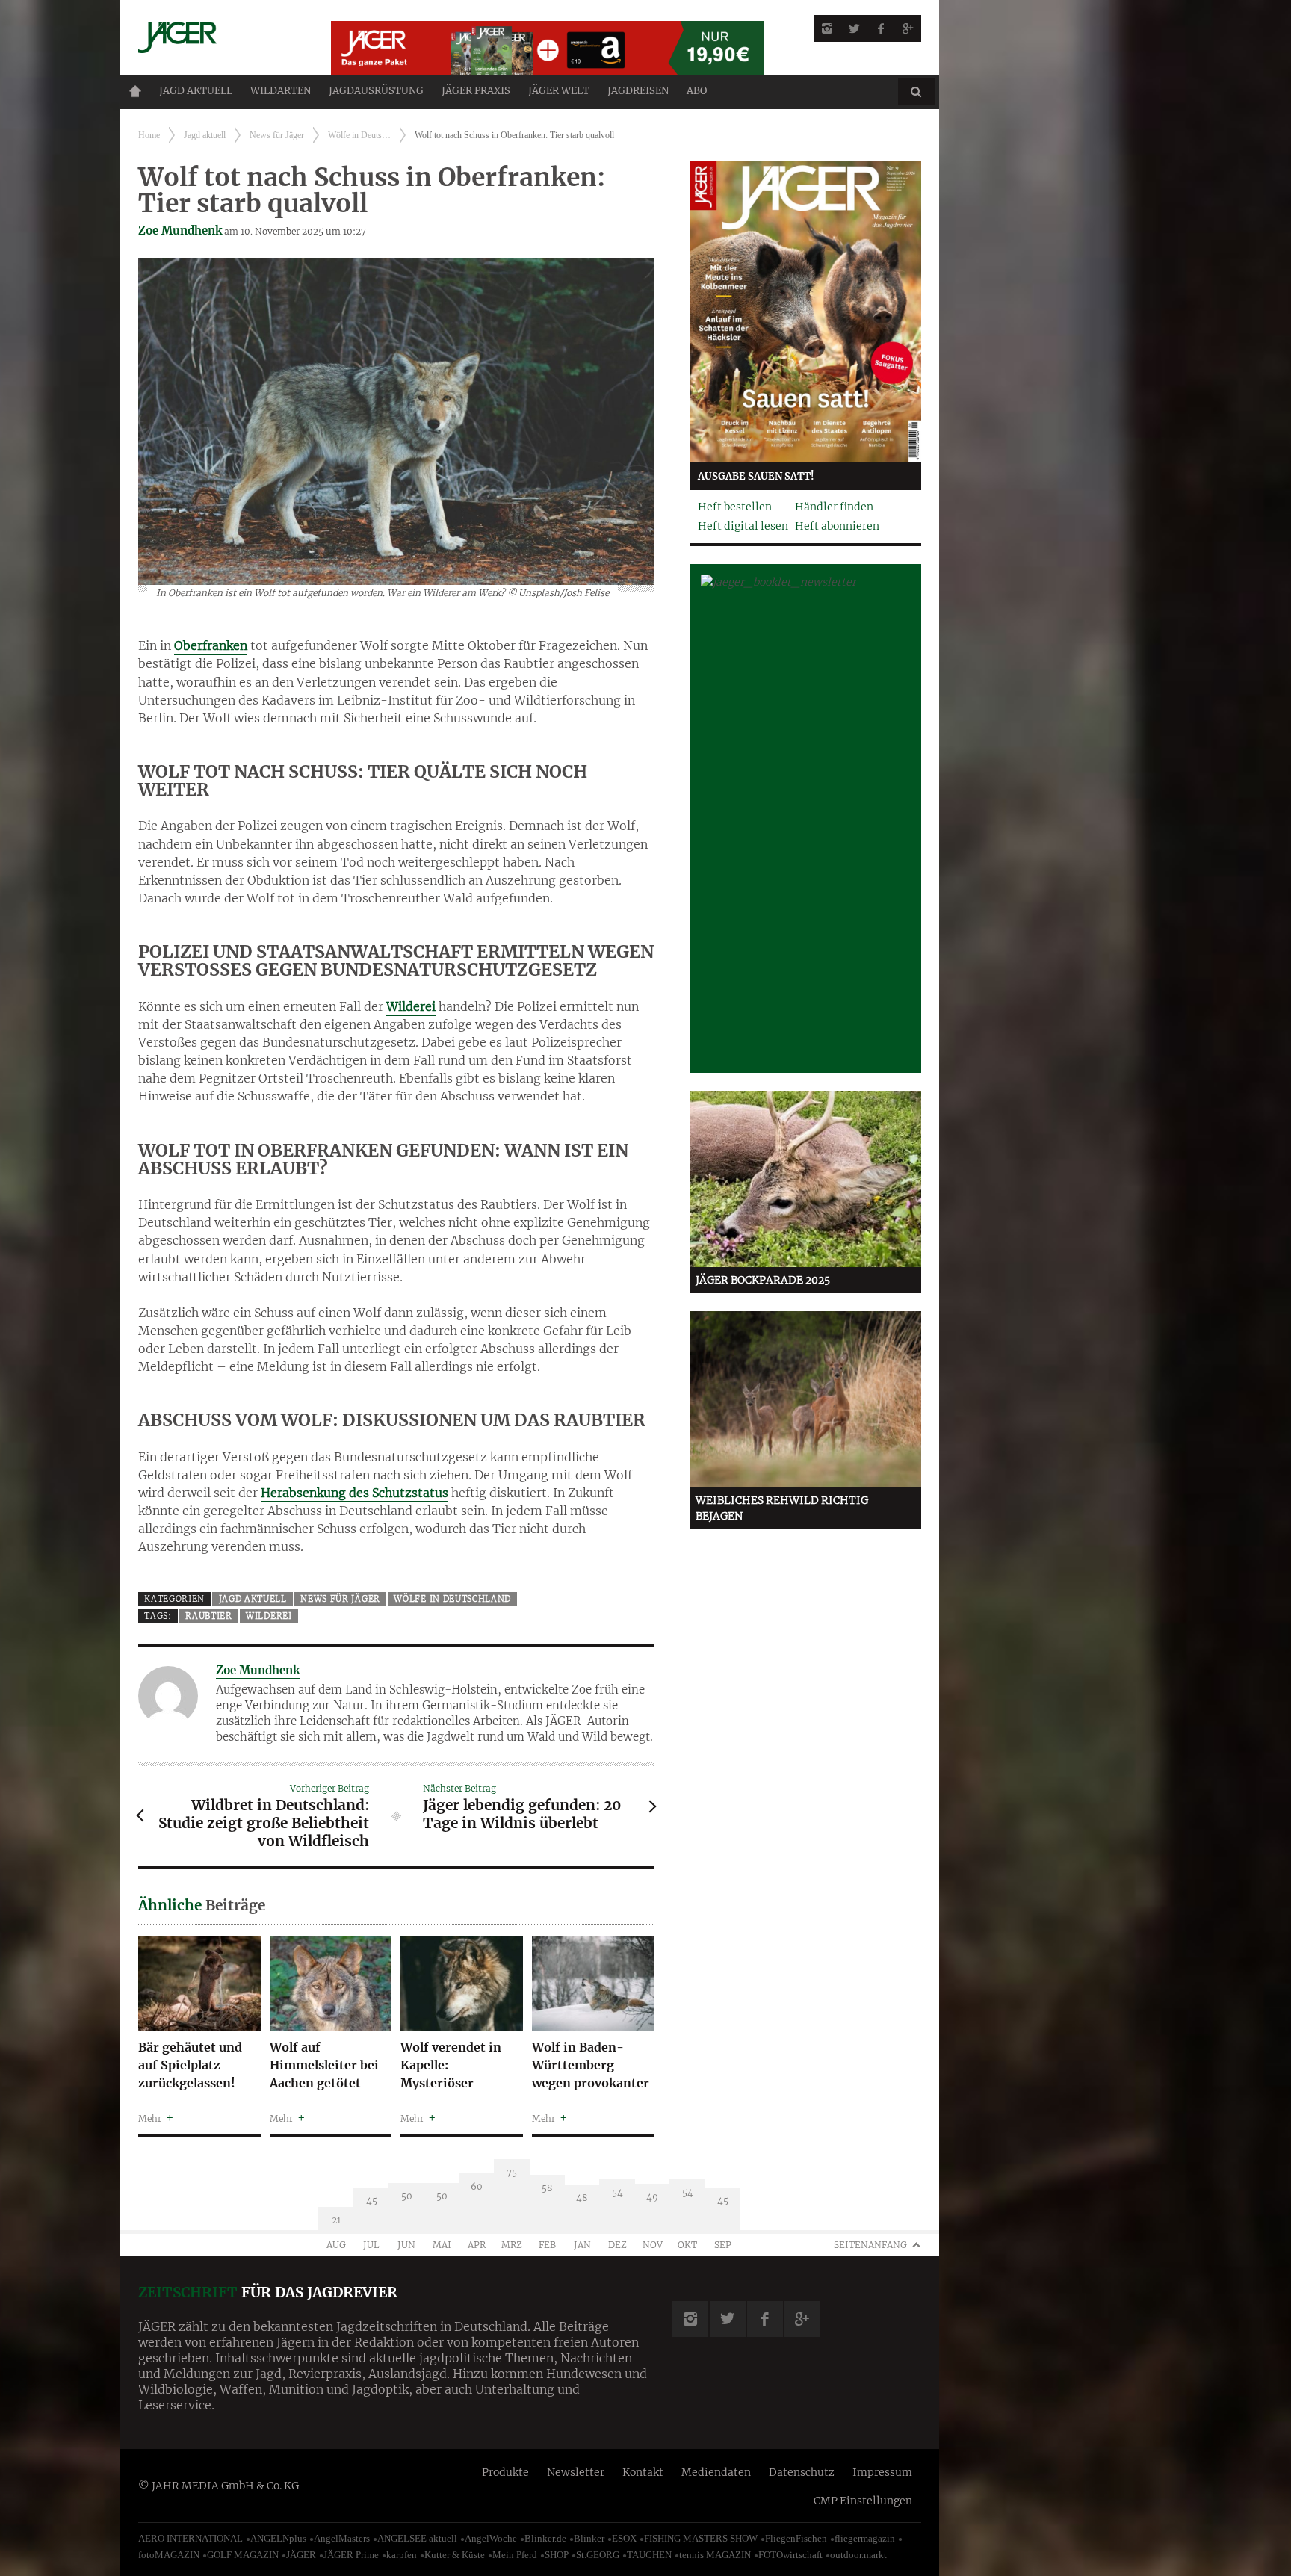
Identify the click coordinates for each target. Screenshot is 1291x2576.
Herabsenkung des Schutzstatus (355, 1493)
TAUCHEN (649, 2555)
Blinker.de (545, 2538)
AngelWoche (491, 2538)
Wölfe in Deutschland (452, 1599)
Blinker (589, 2538)
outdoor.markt (858, 2555)
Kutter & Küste (455, 2555)
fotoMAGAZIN (169, 2555)
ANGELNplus (278, 2538)
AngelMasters (342, 2538)
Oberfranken (211, 645)
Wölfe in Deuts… (359, 135)
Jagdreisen (638, 91)
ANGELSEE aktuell (417, 2538)
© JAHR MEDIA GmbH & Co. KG (219, 2486)
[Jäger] (217, 37)
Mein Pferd (515, 2555)
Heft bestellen (735, 507)
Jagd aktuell (196, 91)
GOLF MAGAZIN (243, 2555)
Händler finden (834, 507)
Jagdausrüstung (376, 91)
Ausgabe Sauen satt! (756, 476)
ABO (697, 91)
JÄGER (301, 2555)
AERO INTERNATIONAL (191, 2538)
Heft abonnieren (837, 526)
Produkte (505, 2472)
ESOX (624, 2538)
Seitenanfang (870, 2245)
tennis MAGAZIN (715, 2555)
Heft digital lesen (743, 526)
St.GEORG (598, 2555)
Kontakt (643, 2472)
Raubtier (209, 1616)
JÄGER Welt (559, 91)
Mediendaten (716, 2472)
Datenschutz (802, 2472)
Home (135, 91)
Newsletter (576, 2472)
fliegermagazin (865, 2538)
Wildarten (281, 91)
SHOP (557, 2555)
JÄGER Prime (351, 2555)
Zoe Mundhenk (180, 230)
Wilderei (411, 1006)
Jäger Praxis (476, 91)
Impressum (882, 2472)
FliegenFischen (796, 2538)
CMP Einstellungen (863, 2501)
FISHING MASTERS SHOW (701, 2538)
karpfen (402, 2555)
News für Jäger (277, 135)
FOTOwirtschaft (790, 2555)
